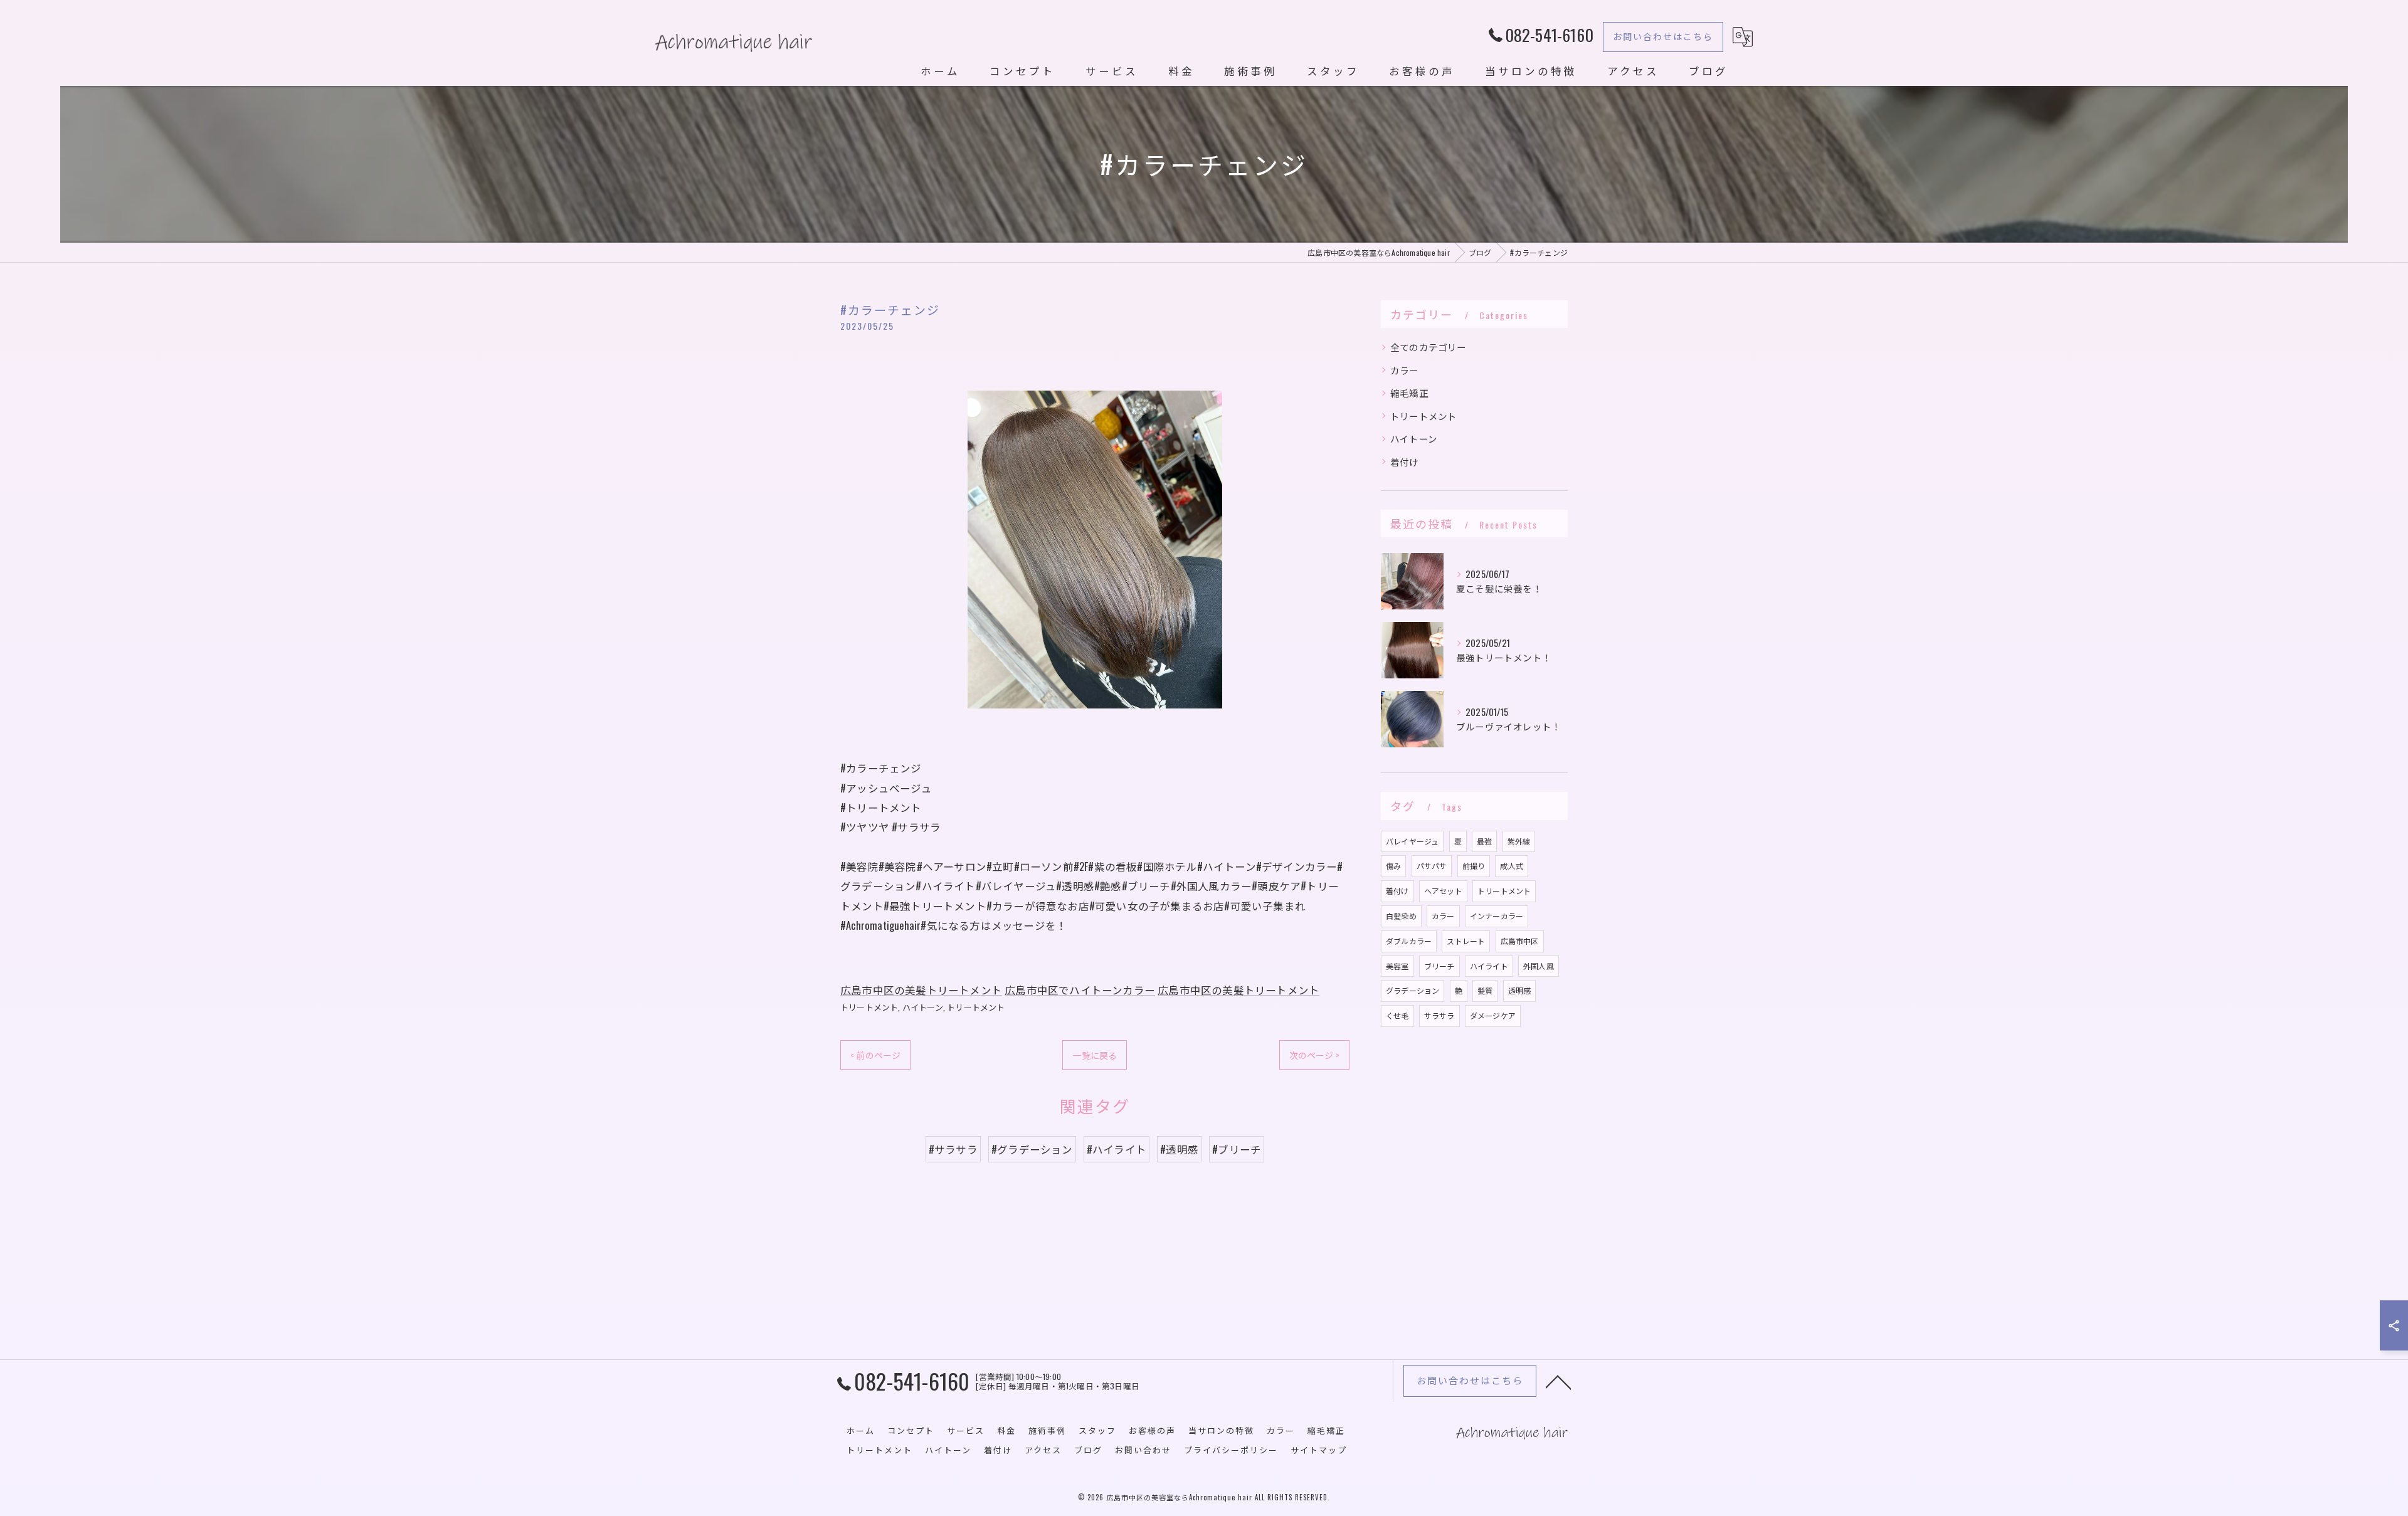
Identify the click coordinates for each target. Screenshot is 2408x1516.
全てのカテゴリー (1428, 347)
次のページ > (1314, 1055)
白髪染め (1401, 916)
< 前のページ (875, 1055)
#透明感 (1179, 1149)
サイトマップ (1319, 1450)
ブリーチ (1439, 966)
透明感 (1520, 990)
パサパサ (1432, 866)
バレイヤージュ (1412, 841)
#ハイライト (1117, 1149)
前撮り (1474, 866)
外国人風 (1539, 966)
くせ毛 (1397, 1015)
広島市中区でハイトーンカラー (1080, 990)
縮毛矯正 (1409, 393)
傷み (1393, 866)
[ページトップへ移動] (1558, 1381)
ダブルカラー (1409, 941)
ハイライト (1489, 966)
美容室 (1397, 966)
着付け (1405, 462)
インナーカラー (1497, 916)
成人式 (1512, 866)
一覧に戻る (1095, 1055)
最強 (1484, 841)
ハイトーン (923, 1007)
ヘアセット (1443, 891)
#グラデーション (1032, 1149)
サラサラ (1439, 1015)
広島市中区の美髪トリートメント (921, 990)
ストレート (1466, 941)
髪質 (1485, 990)
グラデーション (1413, 990)
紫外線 (1519, 841)
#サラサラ (953, 1149)
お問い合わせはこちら (1663, 36)
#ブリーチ (1237, 1149)
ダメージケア (1493, 1015)
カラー (1405, 370)
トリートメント (869, 1007)
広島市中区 (1520, 941)
